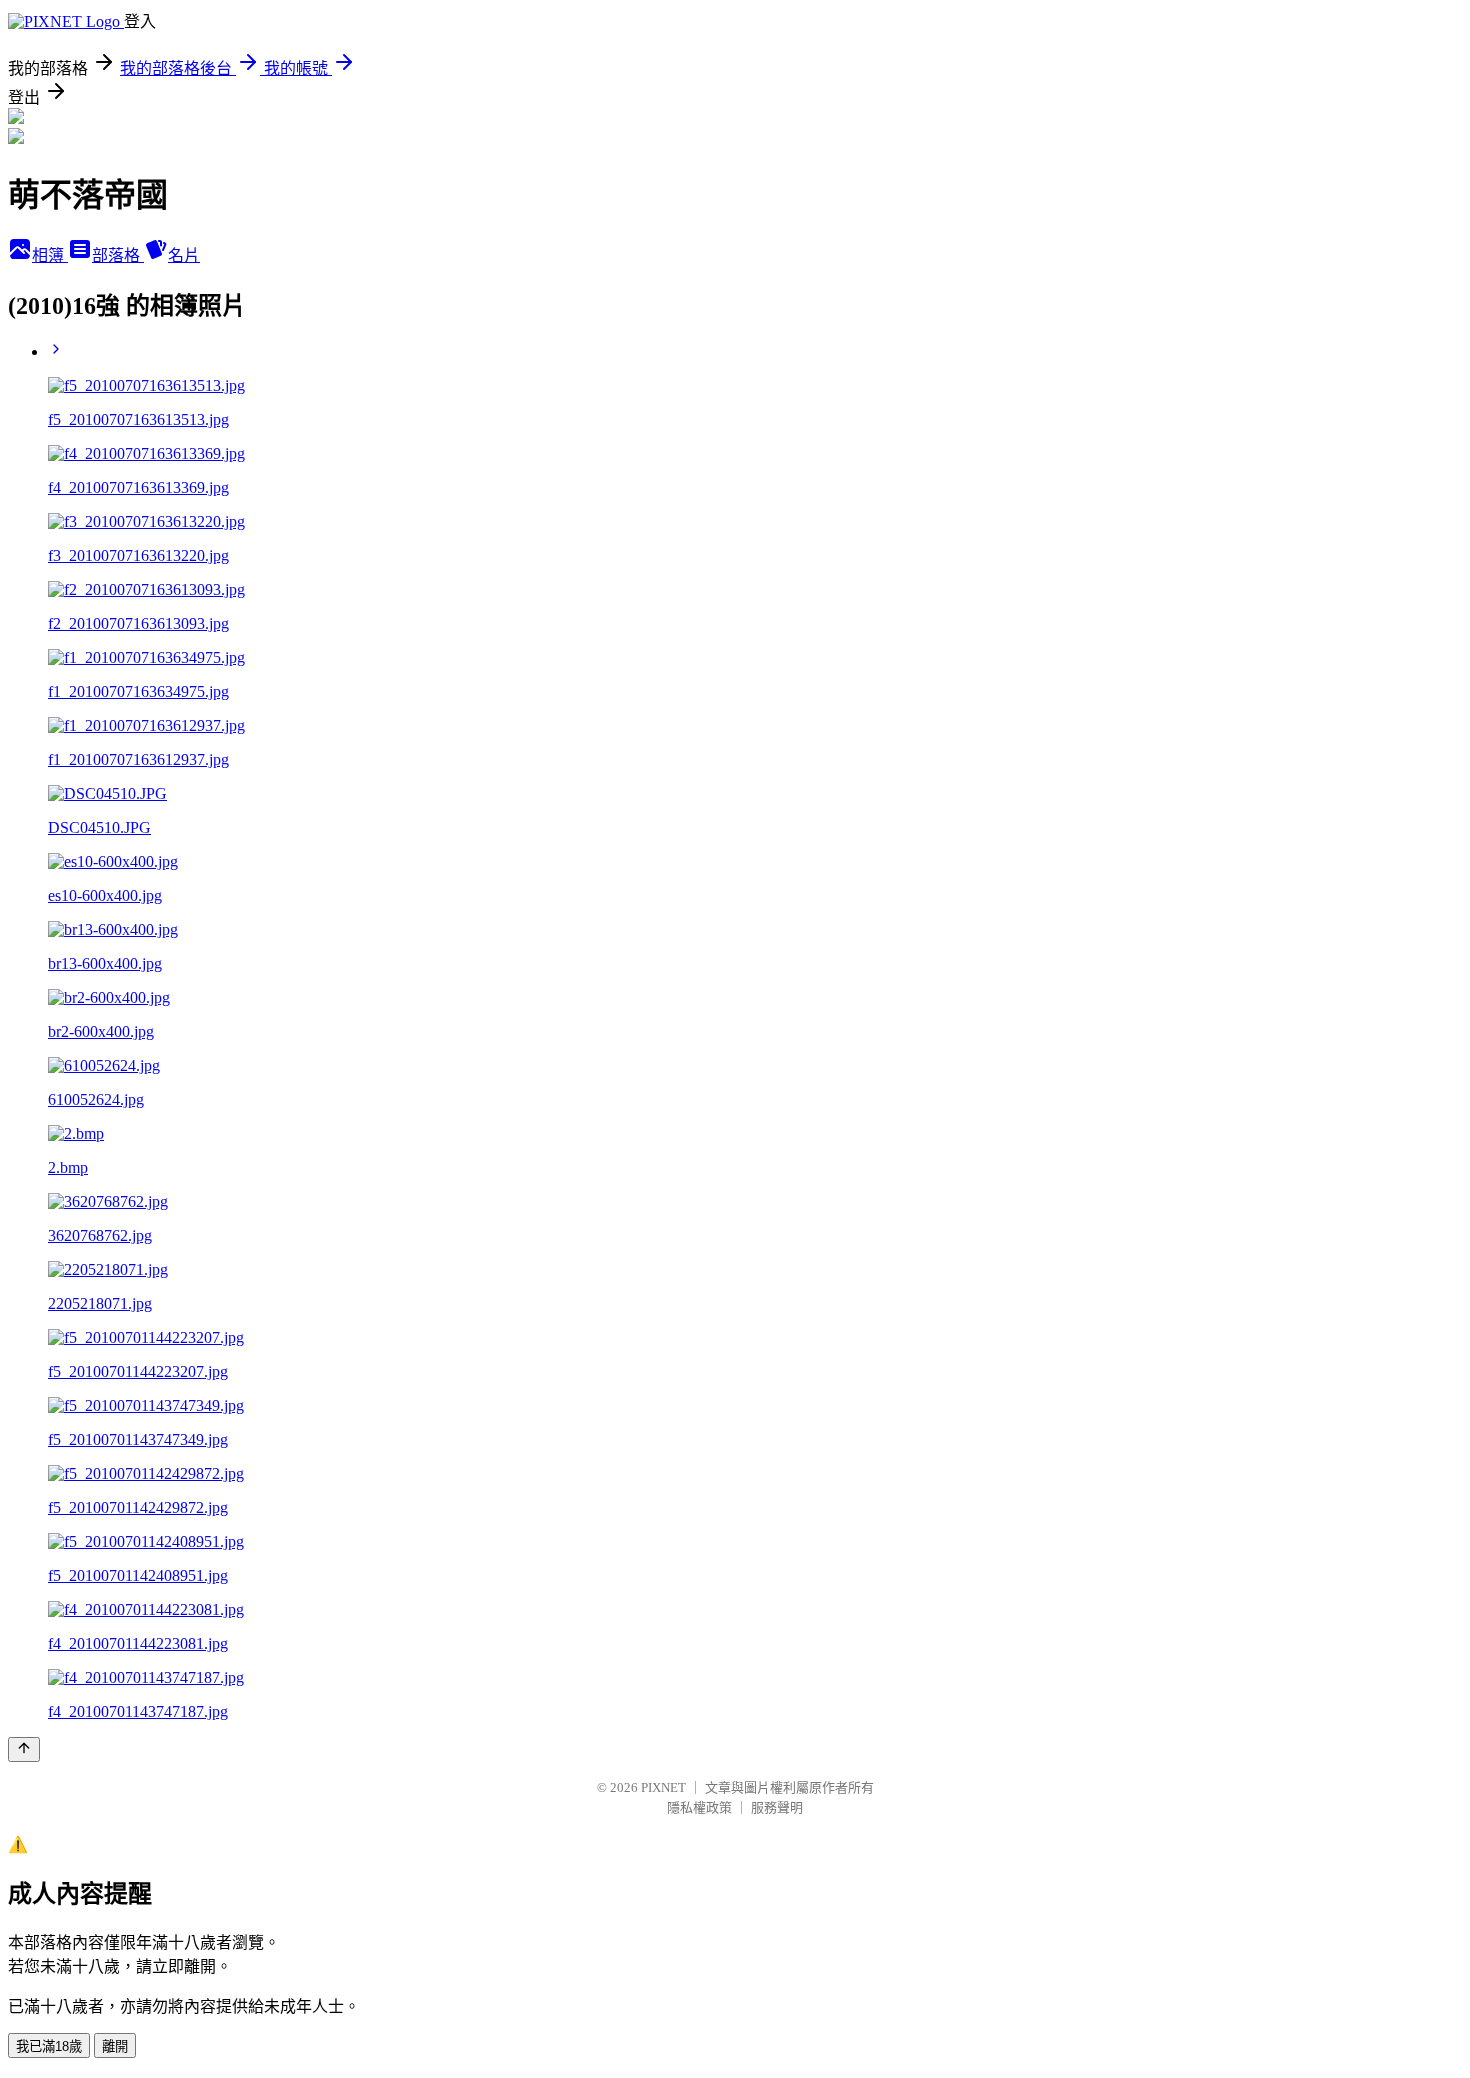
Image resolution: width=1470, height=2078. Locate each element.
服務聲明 (777, 1807)
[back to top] (24, 1749)
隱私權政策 (699, 1807)
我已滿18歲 (49, 2046)
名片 (184, 255)
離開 (115, 2046)
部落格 (118, 255)
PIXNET (663, 1787)
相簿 (50, 255)
